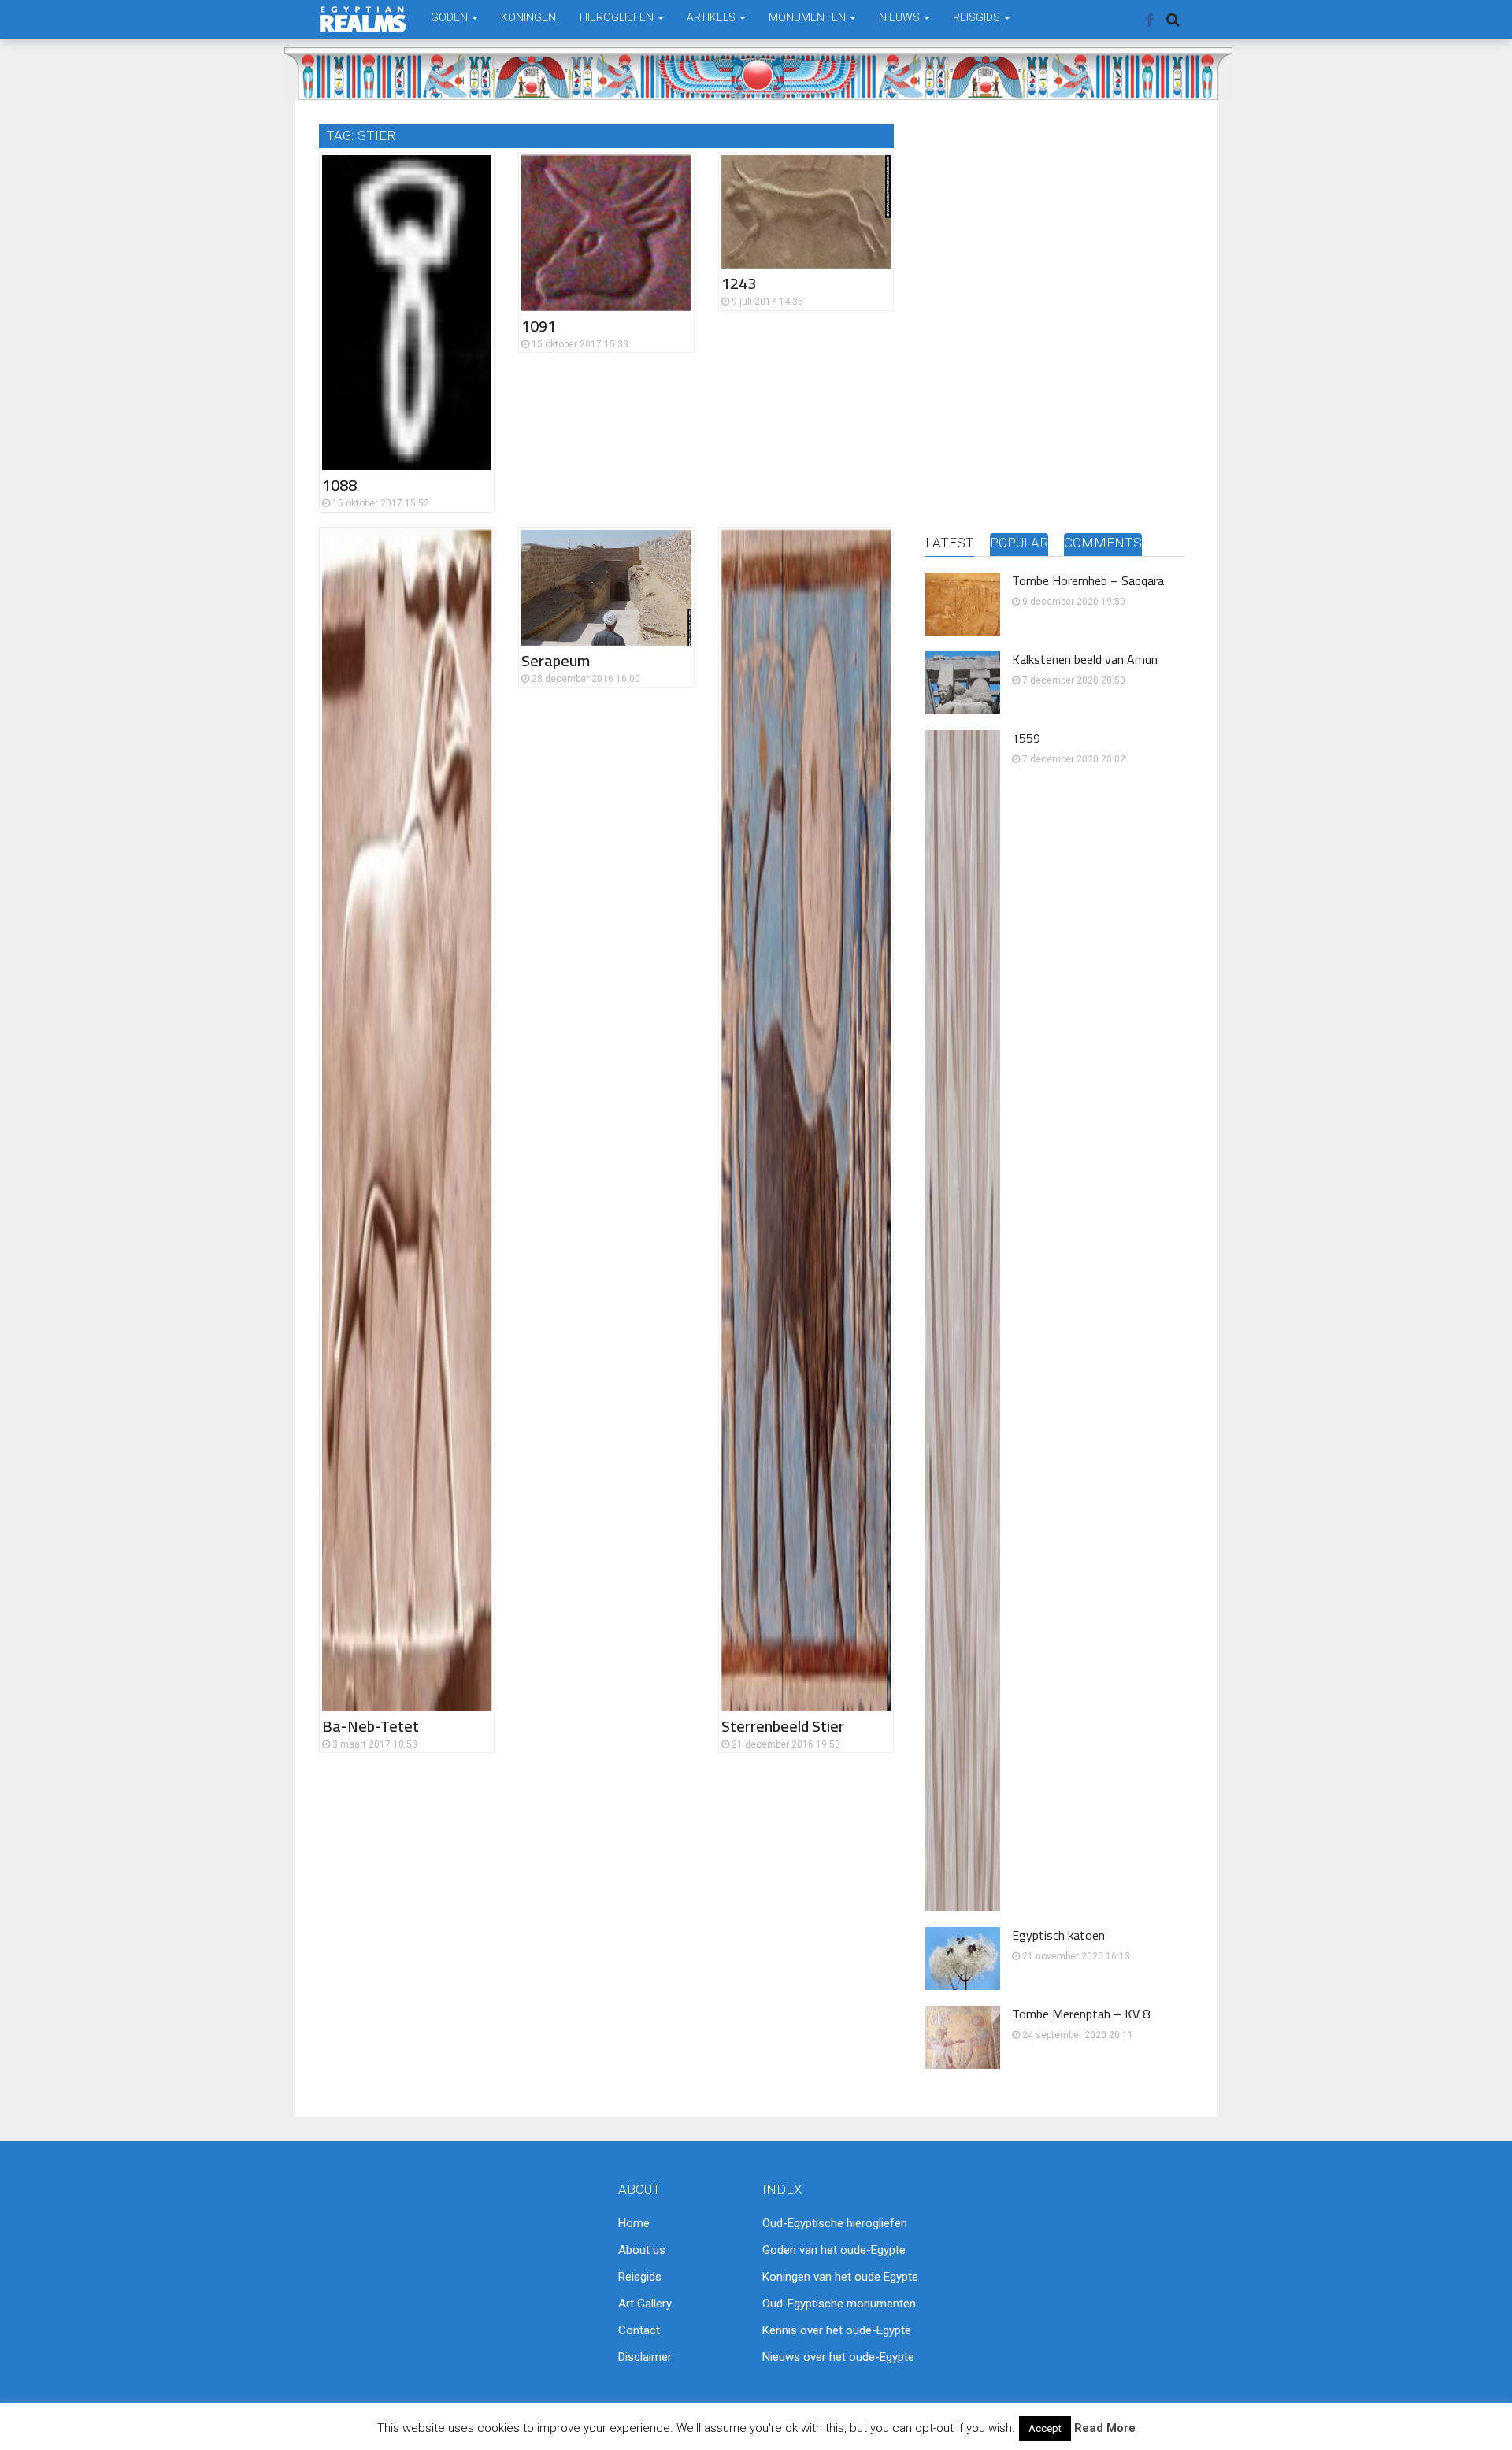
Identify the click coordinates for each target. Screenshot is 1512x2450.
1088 (339, 485)
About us (642, 2250)
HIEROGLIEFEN (618, 17)
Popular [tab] (1019, 543)
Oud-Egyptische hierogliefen (835, 2223)
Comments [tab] (1103, 543)
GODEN (450, 17)
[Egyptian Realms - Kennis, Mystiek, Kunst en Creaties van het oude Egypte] (363, 19)
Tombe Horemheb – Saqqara (1088, 580)
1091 (539, 326)
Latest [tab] (950, 543)
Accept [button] (1045, 2428)
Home (634, 2223)
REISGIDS (978, 17)
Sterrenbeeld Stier (783, 1726)
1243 (739, 283)
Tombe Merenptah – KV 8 (1081, 2014)
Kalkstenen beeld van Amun (1085, 659)
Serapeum (556, 660)
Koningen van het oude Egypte (840, 2277)
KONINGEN (528, 17)
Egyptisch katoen (1058, 1935)
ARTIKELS (712, 17)
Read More (1105, 2428)
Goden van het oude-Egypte (834, 2250)
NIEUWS (901, 17)
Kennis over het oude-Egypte (837, 2330)
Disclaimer (645, 2357)
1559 (1026, 738)
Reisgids (640, 2277)
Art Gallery (645, 2304)
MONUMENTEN (808, 17)
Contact (639, 2330)
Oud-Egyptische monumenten (839, 2304)
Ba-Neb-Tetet (371, 1726)
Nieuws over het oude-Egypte (838, 2357)
